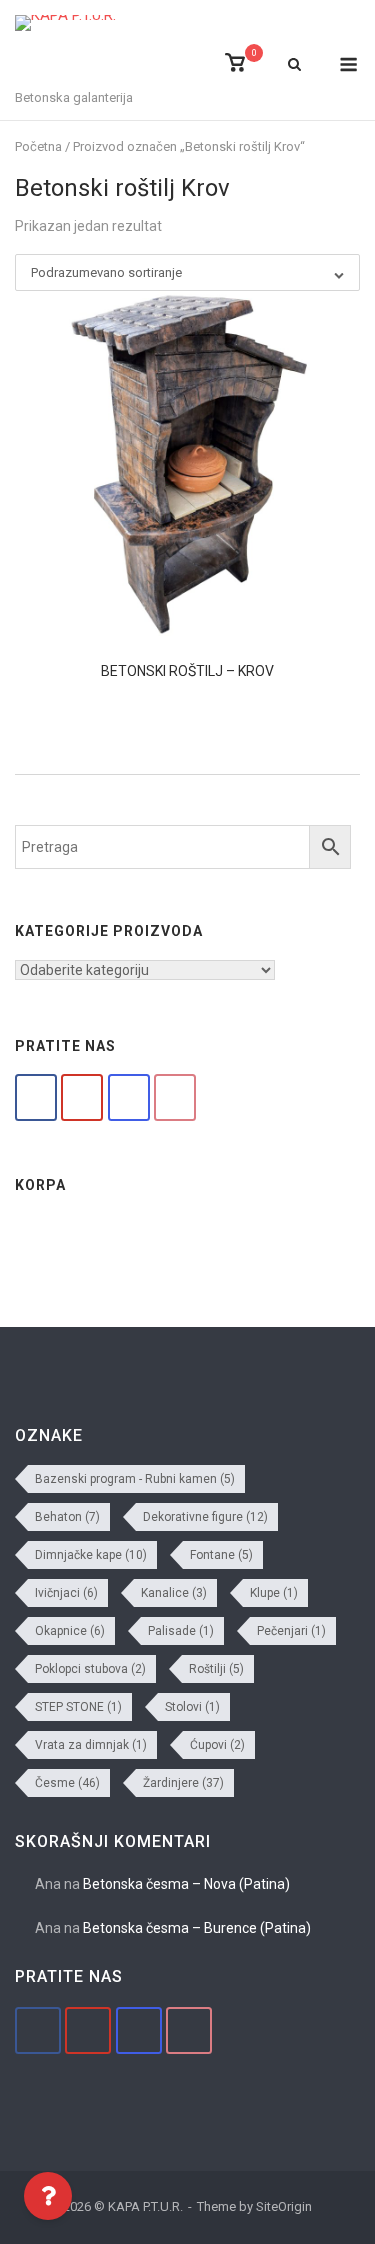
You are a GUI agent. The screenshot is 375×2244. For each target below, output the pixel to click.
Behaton (67, 1517)
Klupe (274, 1593)
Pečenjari (291, 1631)
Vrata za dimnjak (91, 1745)
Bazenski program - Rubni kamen (135, 1479)
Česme (67, 1783)
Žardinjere (183, 1783)
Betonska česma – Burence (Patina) (197, 1928)
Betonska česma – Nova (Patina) (186, 1884)
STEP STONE (78, 1707)
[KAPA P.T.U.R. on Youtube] (82, 1097)
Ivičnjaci (66, 1593)
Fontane (221, 1555)
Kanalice (174, 1593)
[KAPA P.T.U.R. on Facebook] (36, 1097)
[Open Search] (294, 65)
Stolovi (192, 1707)
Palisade (181, 1631)
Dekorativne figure (205, 1517)
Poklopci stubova (90, 1669)
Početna (38, 146)
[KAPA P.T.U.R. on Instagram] (129, 1097)
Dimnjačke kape (91, 1555)
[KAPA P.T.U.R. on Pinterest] (175, 1097)
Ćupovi (217, 1745)
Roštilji (216, 1669)
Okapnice (70, 1631)
